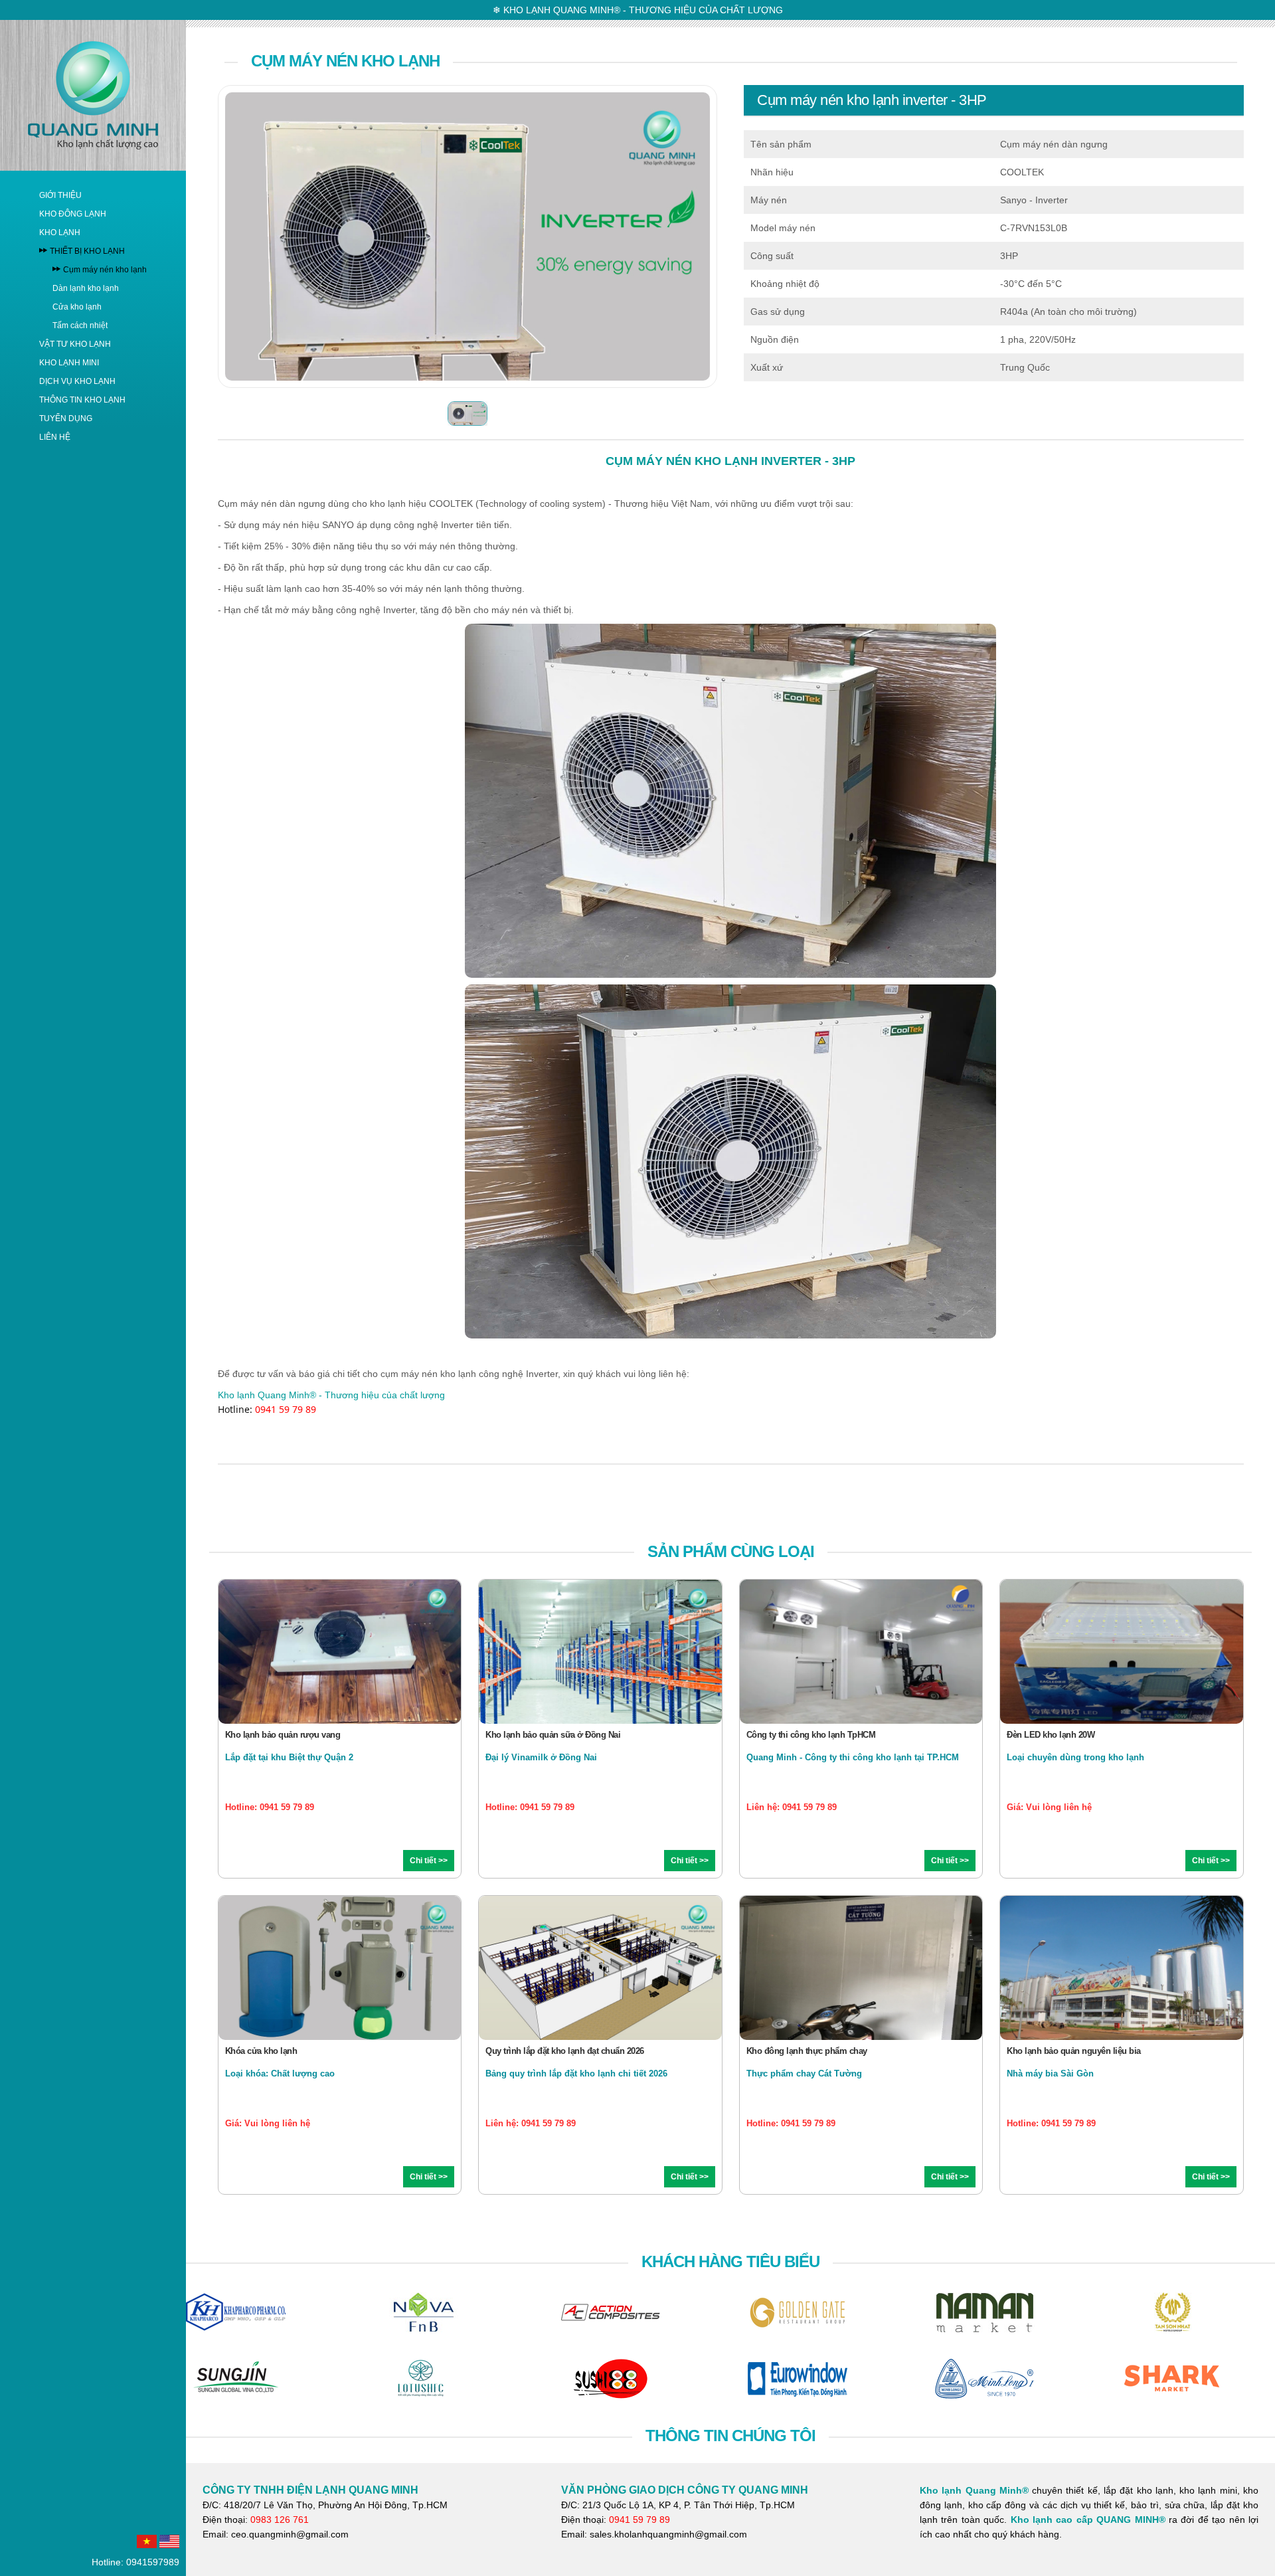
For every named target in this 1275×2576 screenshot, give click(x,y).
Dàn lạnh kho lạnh (86, 288)
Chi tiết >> (429, 1861)
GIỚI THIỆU (60, 195)
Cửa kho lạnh (77, 307)
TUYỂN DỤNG (66, 418)
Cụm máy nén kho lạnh (105, 270)
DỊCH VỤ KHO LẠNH (77, 381)
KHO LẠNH (60, 232)
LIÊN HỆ (55, 437)
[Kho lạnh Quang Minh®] (93, 94)
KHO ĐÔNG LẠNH (73, 214)
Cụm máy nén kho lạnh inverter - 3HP (872, 100)
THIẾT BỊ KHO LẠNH (87, 251)
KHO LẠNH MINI (69, 363)
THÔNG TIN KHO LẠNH (82, 400)
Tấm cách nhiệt (80, 325)
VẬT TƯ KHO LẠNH (75, 344)
